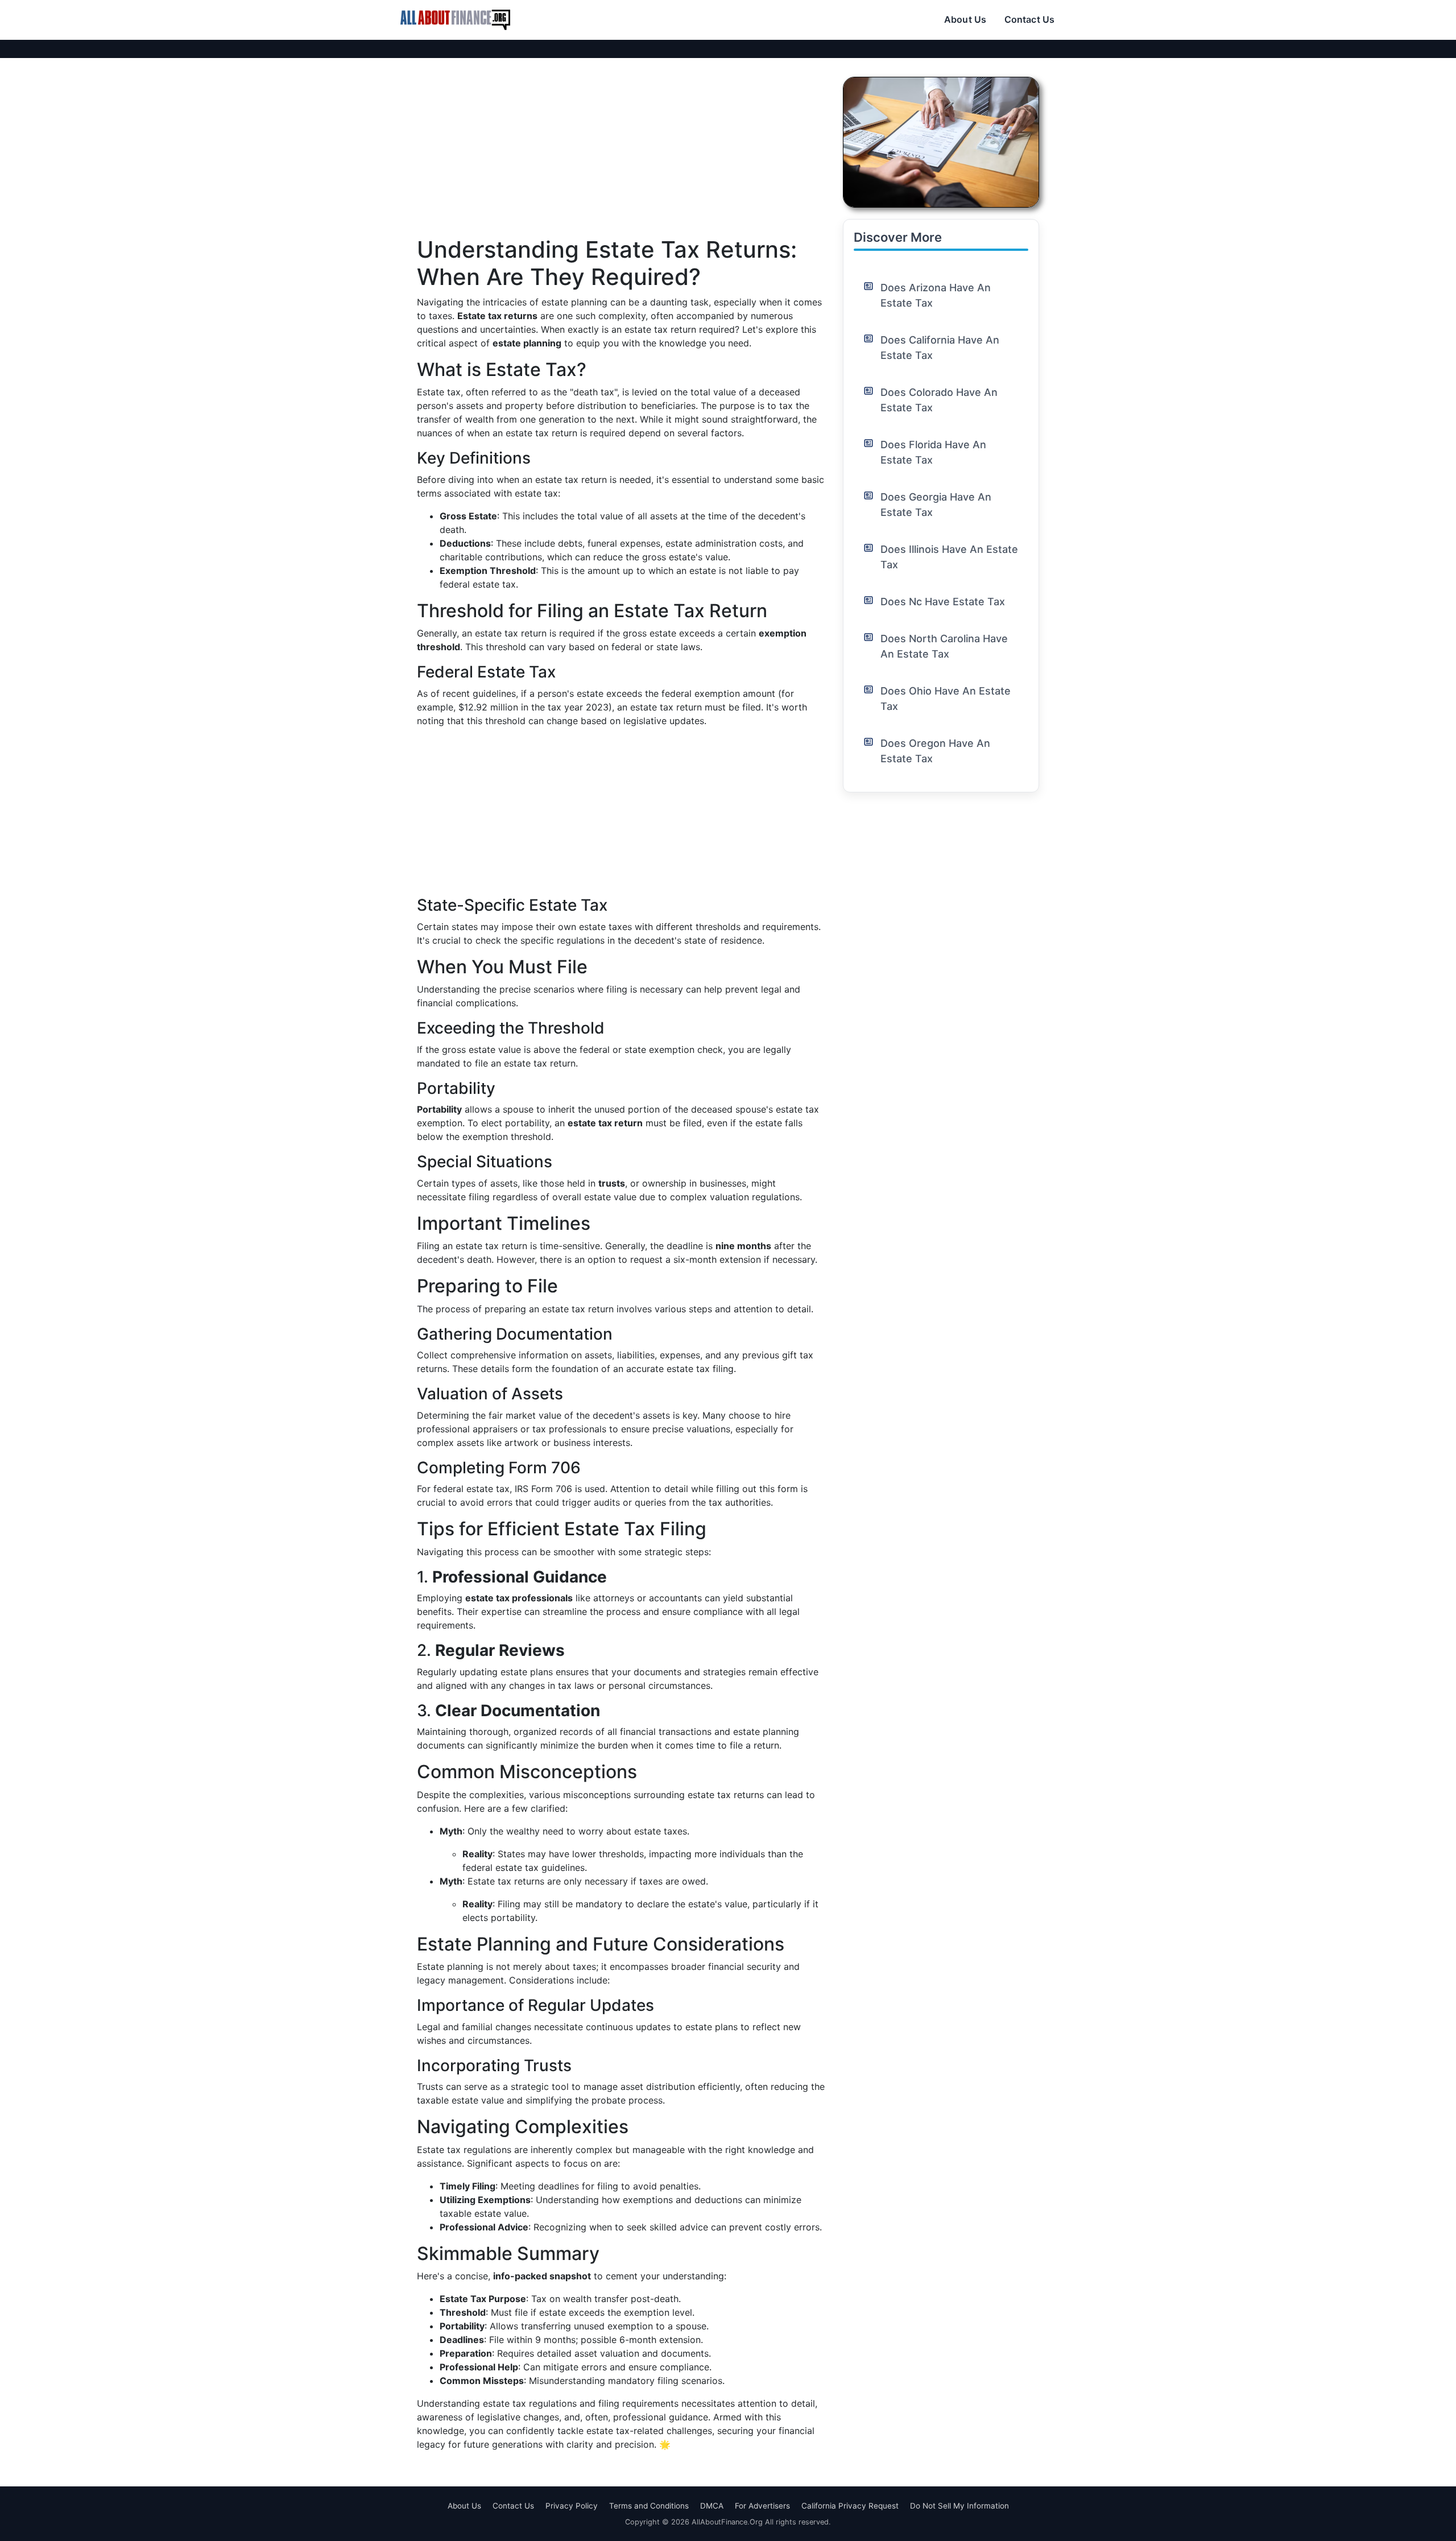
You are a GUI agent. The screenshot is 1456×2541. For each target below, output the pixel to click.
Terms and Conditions (649, 2506)
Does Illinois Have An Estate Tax (949, 557)
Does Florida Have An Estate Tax (933, 452)
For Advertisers (762, 2506)
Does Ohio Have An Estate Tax (946, 699)
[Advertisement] (621, 156)
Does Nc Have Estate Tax (943, 602)
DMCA (712, 2506)
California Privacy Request (850, 2506)
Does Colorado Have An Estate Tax (939, 400)
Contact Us (1029, 19)
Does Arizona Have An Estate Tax (936, 295)
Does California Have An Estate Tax (940, 348)
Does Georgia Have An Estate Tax (936, 505)
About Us (965, 19)
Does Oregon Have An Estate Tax (935, 751)
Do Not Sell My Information (959, 2506)
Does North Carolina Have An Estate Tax (944, 646)
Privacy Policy (572, 2506)
